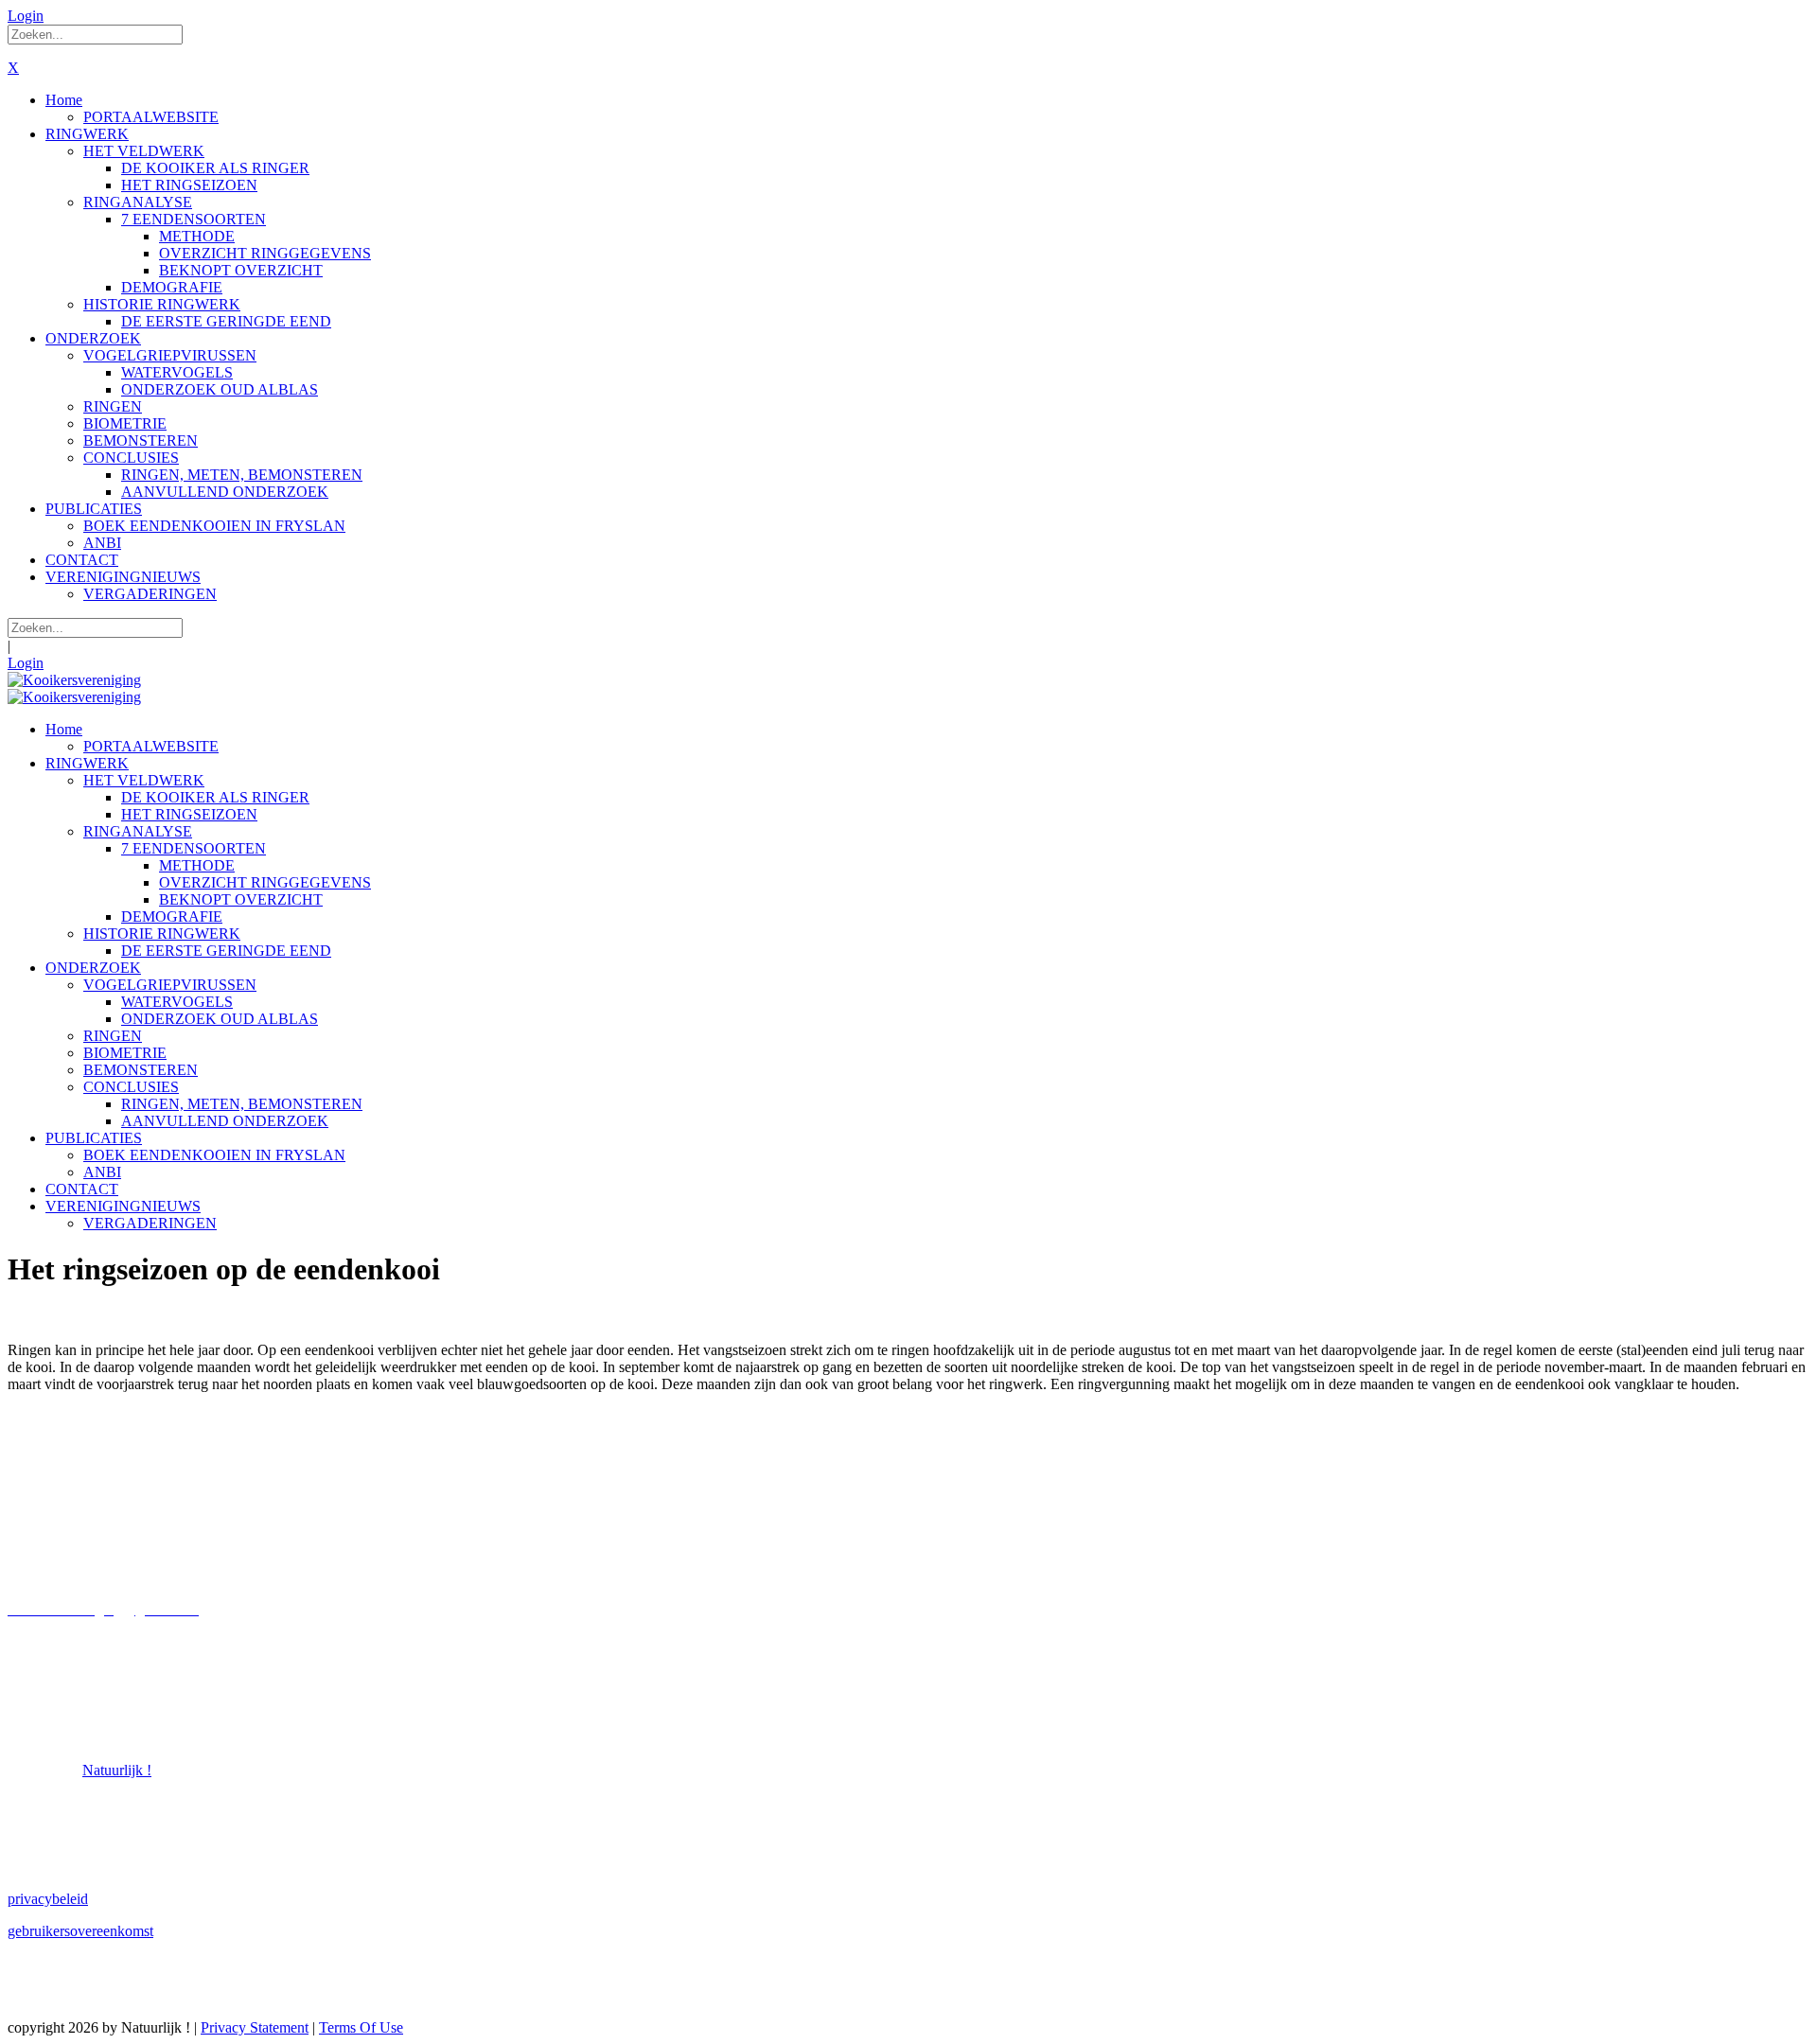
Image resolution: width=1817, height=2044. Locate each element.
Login (26, 16)
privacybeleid (48, 1899)
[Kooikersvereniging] (74, 680)
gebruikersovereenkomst (80, 1931)
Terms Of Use (361, 2027)
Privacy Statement (255, 2027)
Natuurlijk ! (117, 1770)
